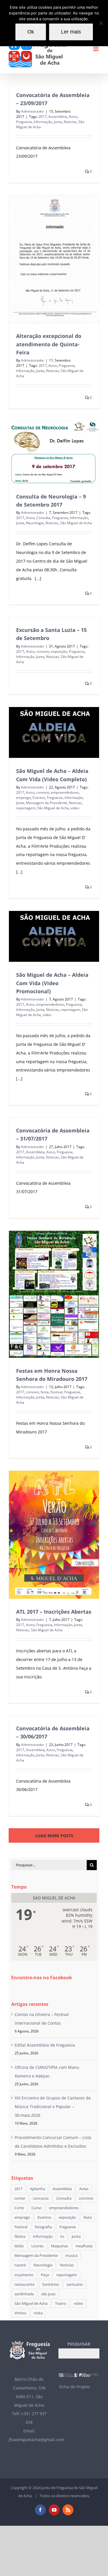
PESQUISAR (79, 2344)
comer (20, 2198)
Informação (43, 122)
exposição (59, 651)
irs (62, 2236)
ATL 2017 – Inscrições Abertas (54, 1612)
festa (45, 1392)
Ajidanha (37, 2189)
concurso (41, 2198)
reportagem (26, 808)
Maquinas (59, 2246)
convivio (43, 651)
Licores (37, 2246)
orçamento (24, 2275)
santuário (75, 2284)
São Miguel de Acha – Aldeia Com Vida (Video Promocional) (52, 983)
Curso (36, 2208)
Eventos (39, 798)
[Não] (101, 23)
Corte (19, 2208)
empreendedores (65, 792)
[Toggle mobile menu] (96, 49)
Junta (58, 122)
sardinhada (24, 2294)
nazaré (20, 2265)
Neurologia (35, 523)
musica (71, 2256)
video (75, 808)
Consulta (43, 518)
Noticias (70, 122)
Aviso (73, 117)
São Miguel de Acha (76, 523)
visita (38, 2313)
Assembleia (58, 117)
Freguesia (24, 122)
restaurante (24, 2284)
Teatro (61, 2303)
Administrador (33, 111)
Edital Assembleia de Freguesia (45, 2045)
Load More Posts (54, 1836)
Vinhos (20, 2313)
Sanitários (51, 2284)
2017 (43, 117)
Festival (56, 1392)
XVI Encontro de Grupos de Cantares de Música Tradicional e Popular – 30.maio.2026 (53, 2107)
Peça (45, 2275)
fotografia (43, 2227)
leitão (19, 2246)
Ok (31, 32)
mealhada (84, 2246)
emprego (23, 798)
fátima (20, 2236)
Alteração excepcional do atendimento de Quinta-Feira (49, 344)
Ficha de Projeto (74, 2387)
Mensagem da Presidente (47, 803)
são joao (48, 2294)
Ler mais (71, 32)
